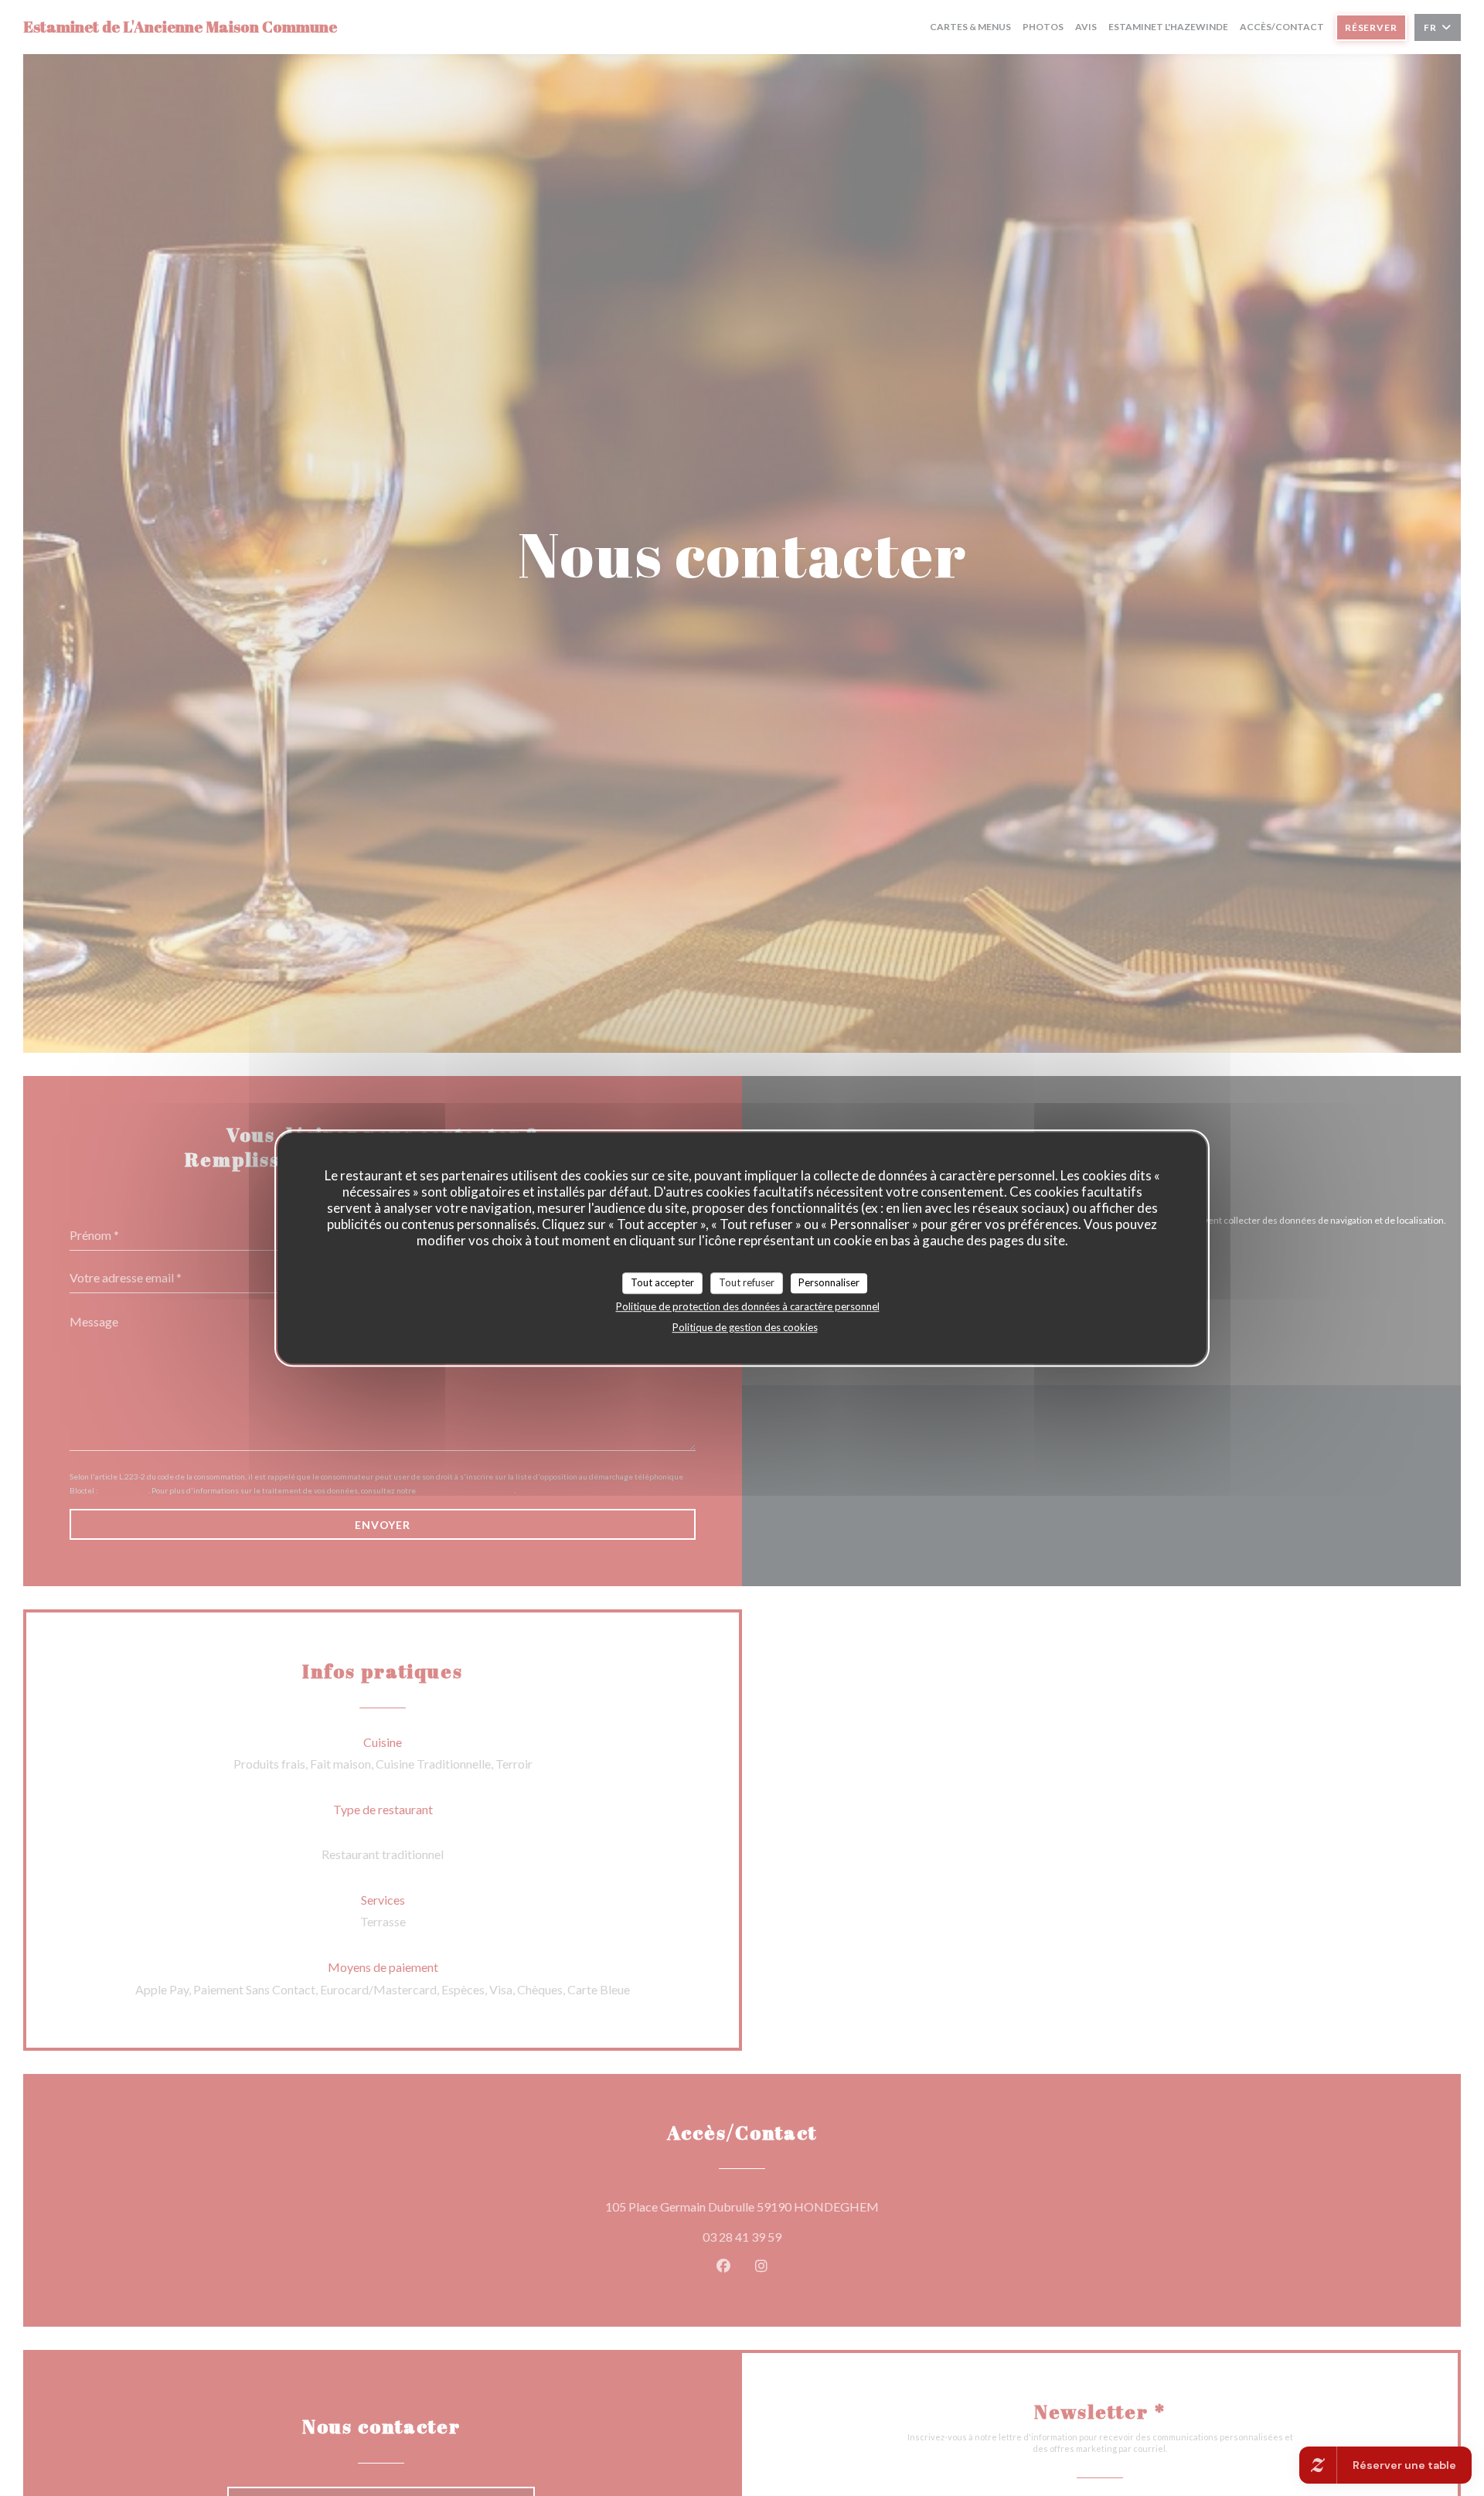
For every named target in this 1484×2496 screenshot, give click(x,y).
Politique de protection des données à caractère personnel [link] (748, 1306)
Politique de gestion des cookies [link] (745, 1326)
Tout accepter (662, 1282)
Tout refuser (747, 1282)
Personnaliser (829, 1282)
